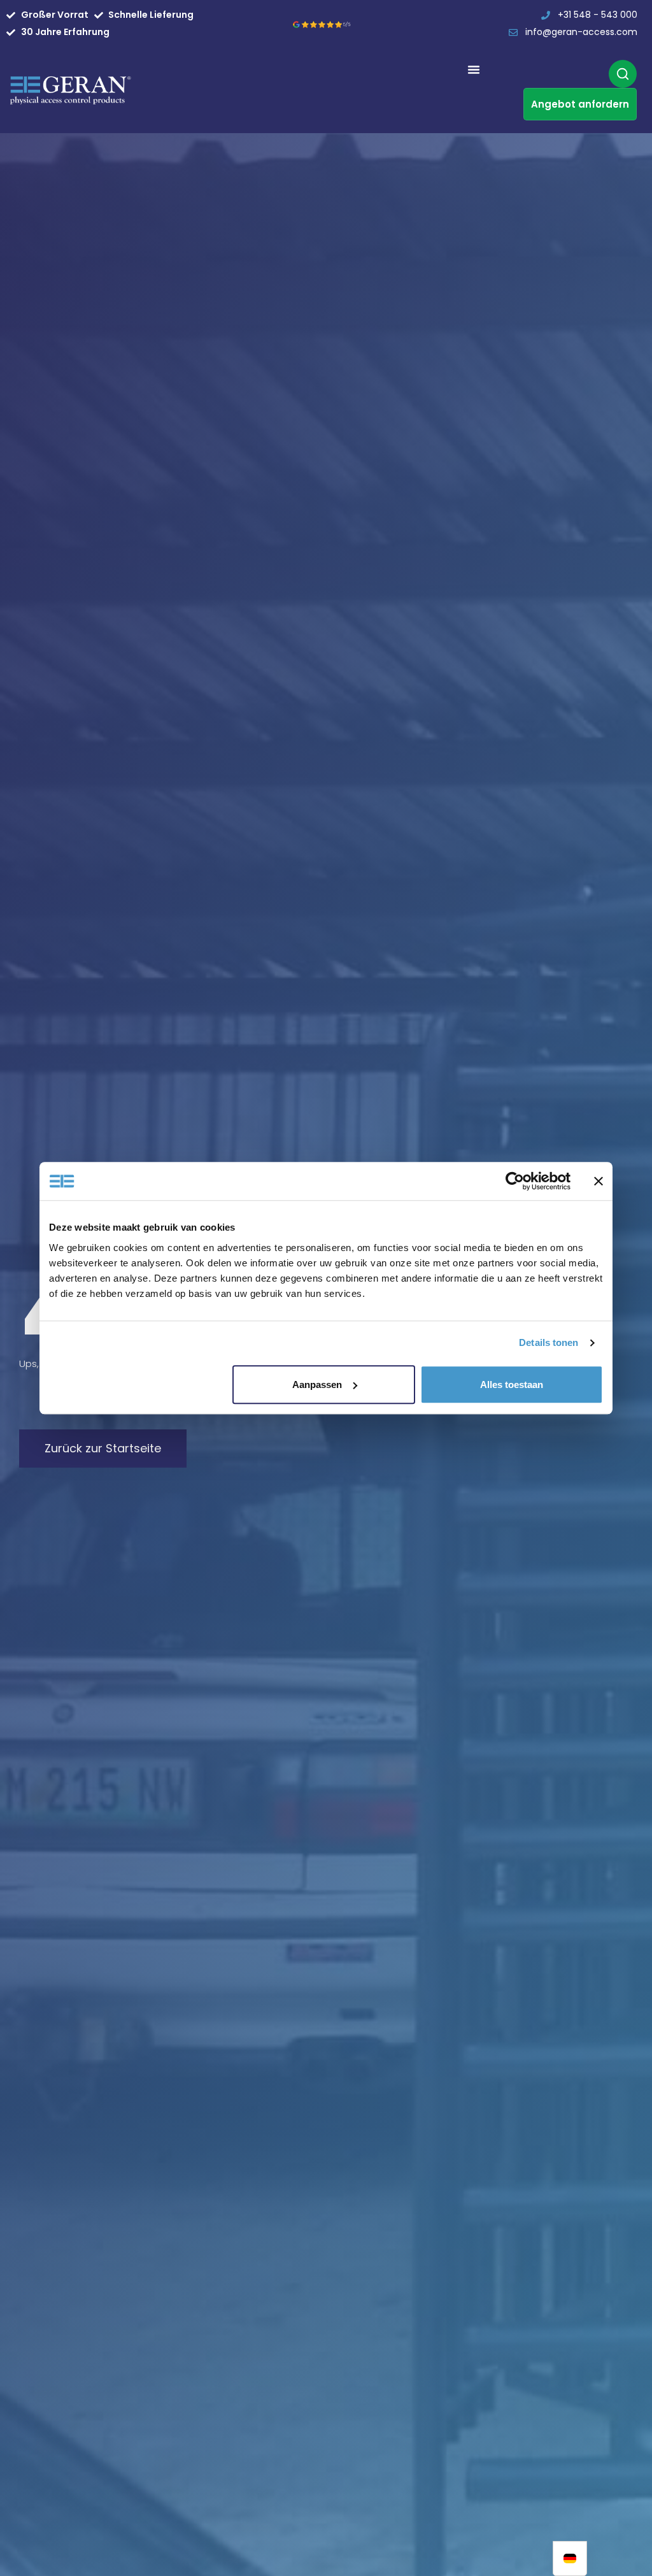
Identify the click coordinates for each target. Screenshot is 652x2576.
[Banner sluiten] (599, 1181)
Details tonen (549, 1342)
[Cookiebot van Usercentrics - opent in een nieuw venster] (515, 1181)
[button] (474, 69)
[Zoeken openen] (623, 74)
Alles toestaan (512, 1385)
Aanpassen (317, 1385)
